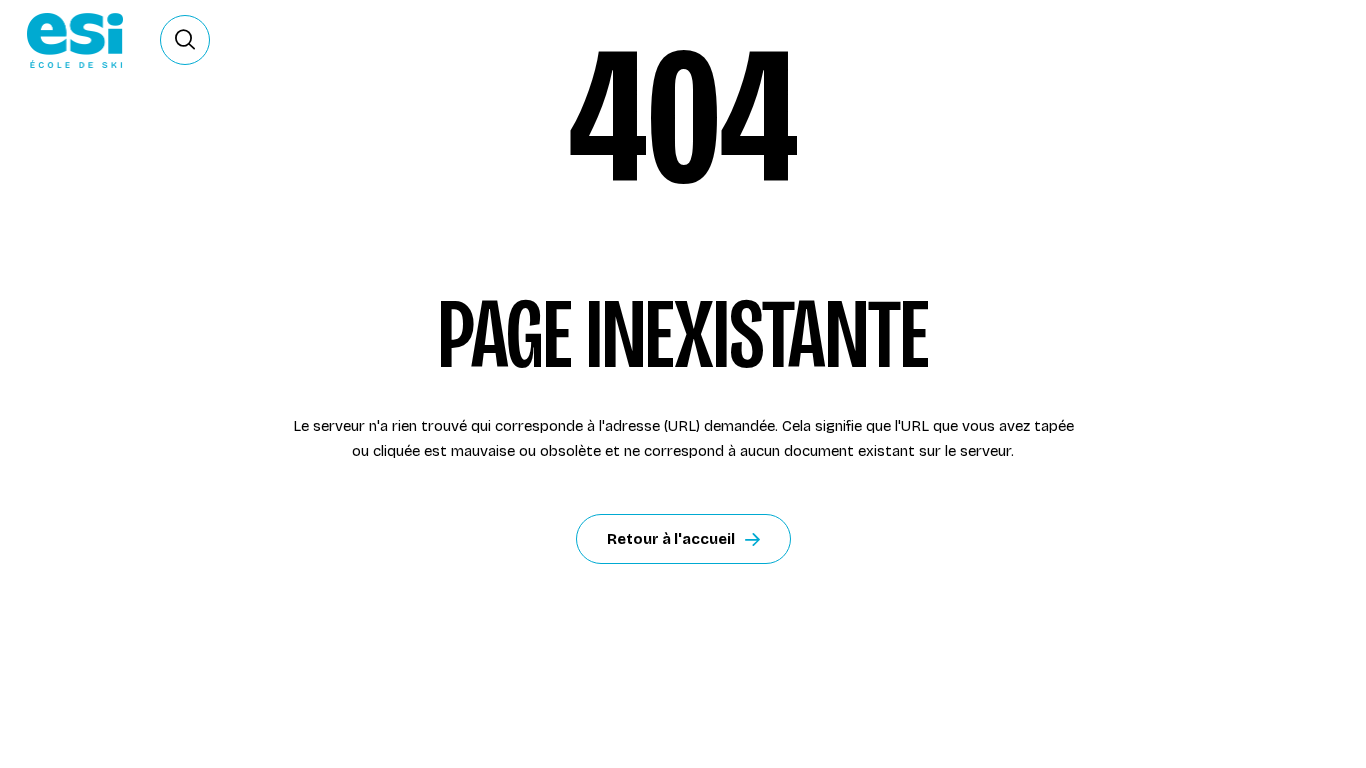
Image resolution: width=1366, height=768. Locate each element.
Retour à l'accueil (671, 539)
